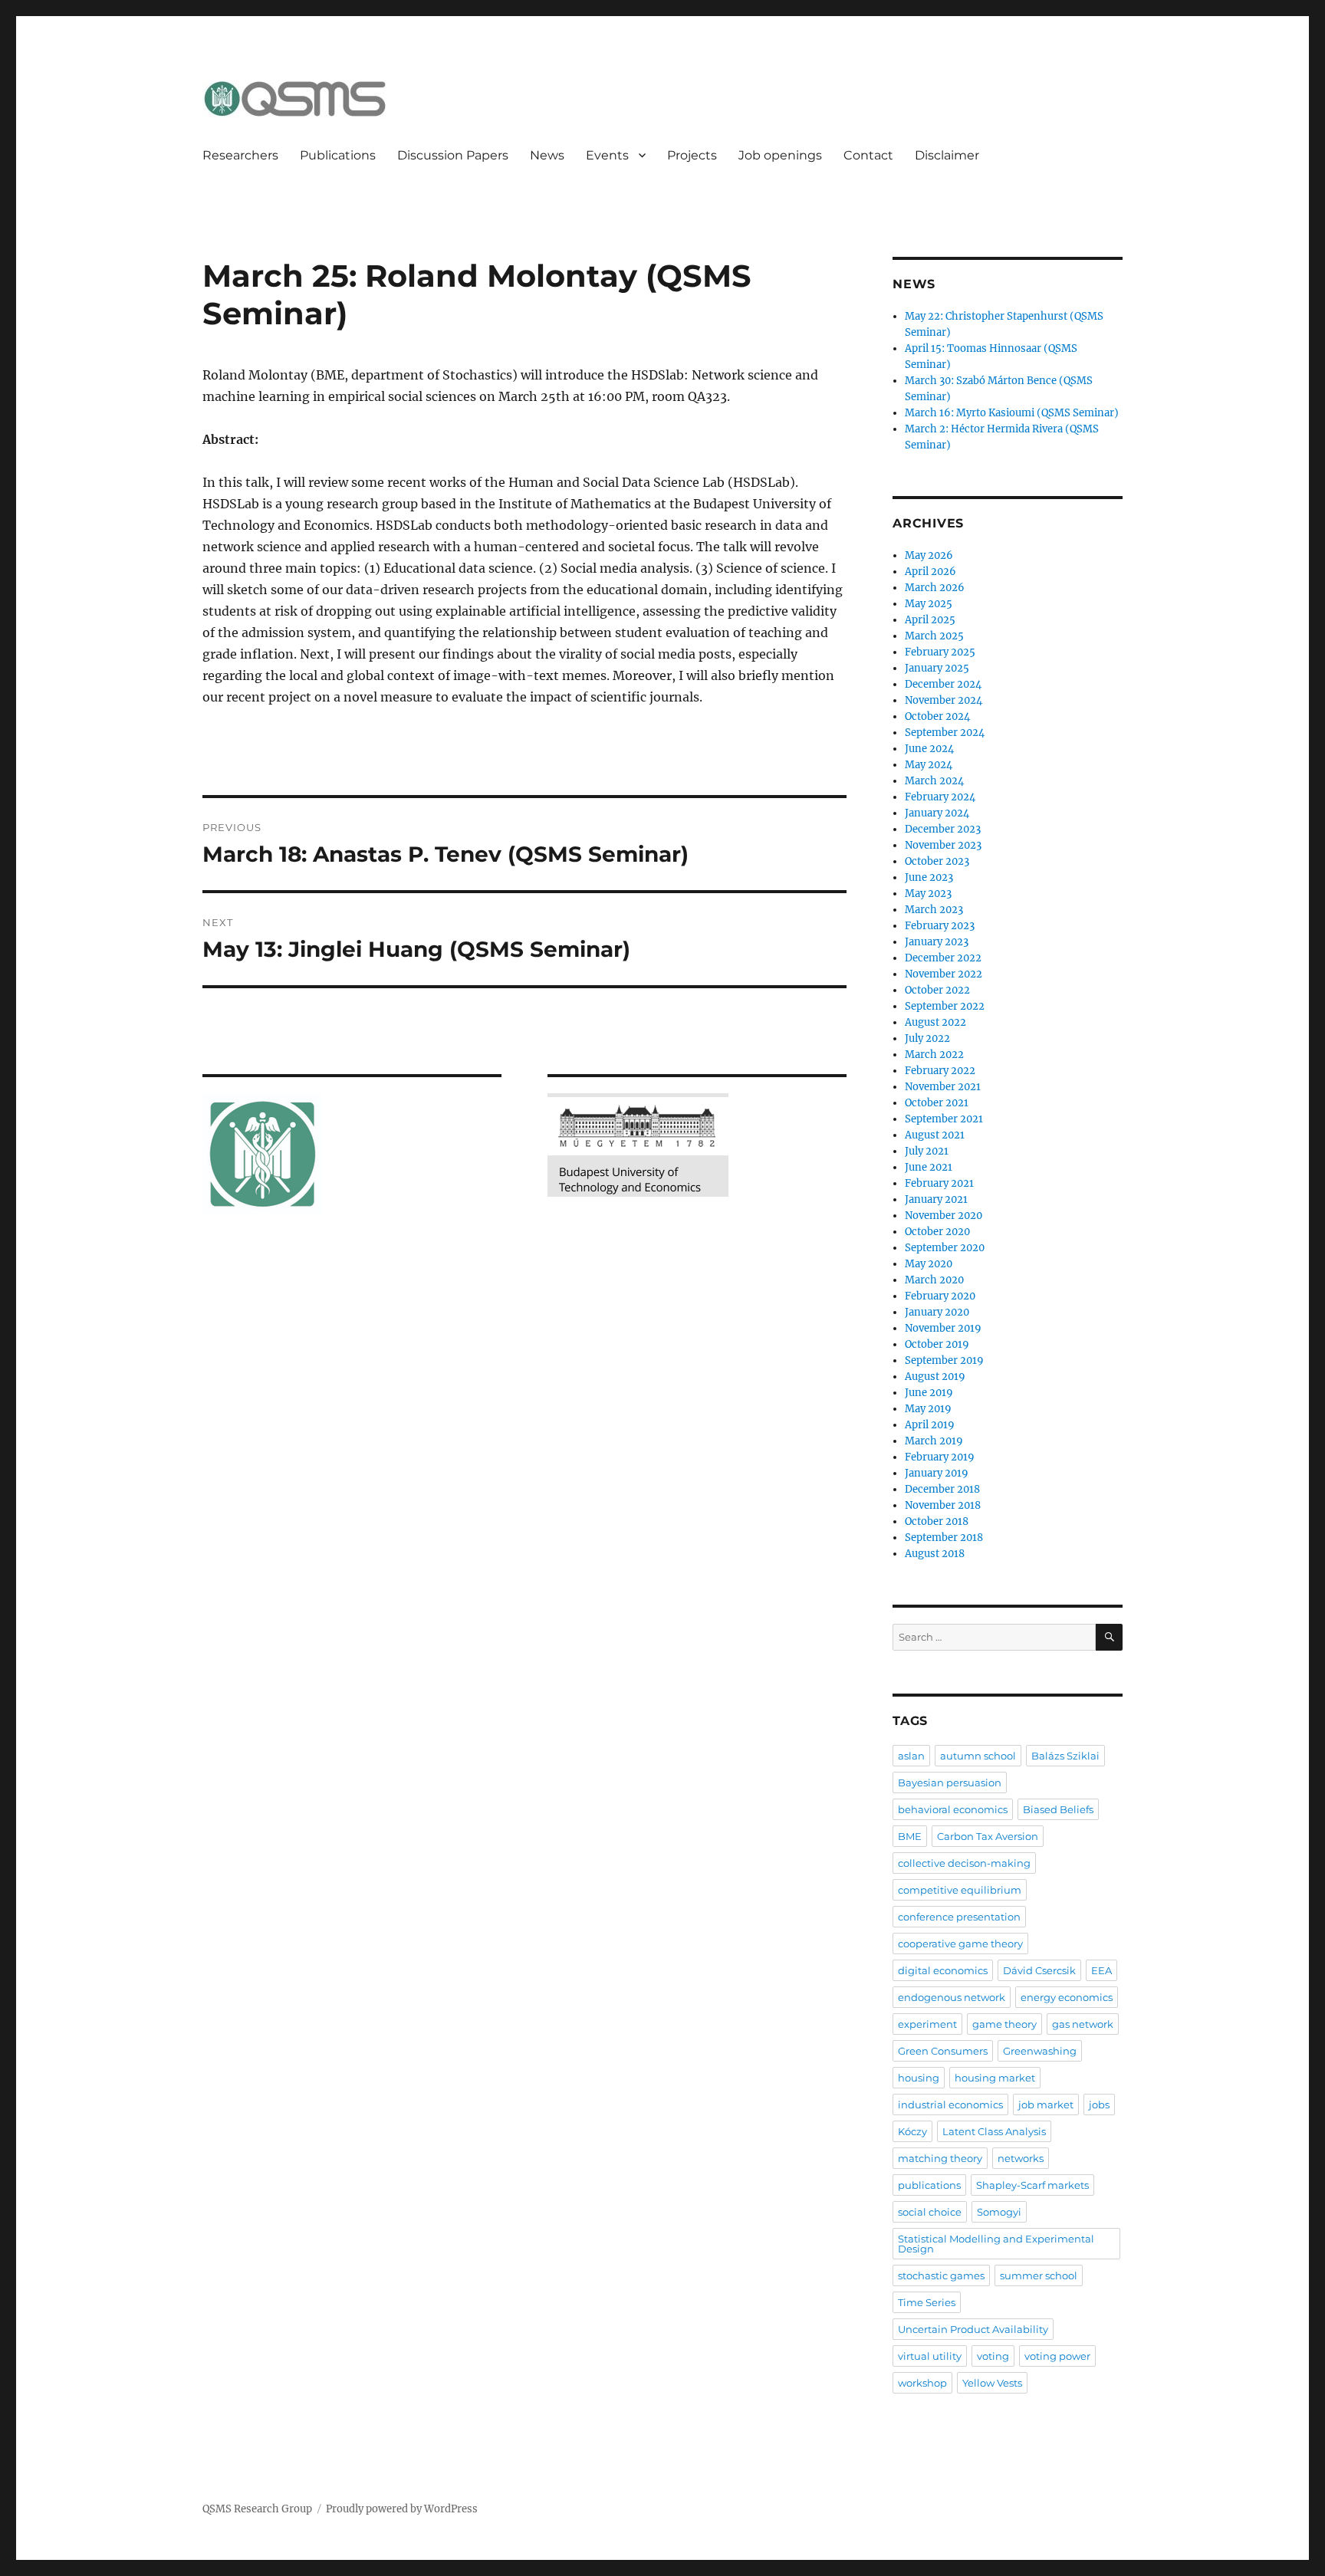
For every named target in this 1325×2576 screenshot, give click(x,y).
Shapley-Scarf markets (1032, 2185)
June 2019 (929, 1393)
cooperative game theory (960, 1944)
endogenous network (952, 1997)
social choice (930, 2212)
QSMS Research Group (257, 2509)
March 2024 (934, 781)
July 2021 (927, 1151)
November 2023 (943, 845)
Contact (868, 155)
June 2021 (929, 1167)
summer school (1039, 2275)
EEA (1101, 1970)
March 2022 (934, 1055)
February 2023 (940, 926)
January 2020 (937, 1312)
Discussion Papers (453, 155)
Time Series (927, 2302)
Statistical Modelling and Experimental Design (996, 2244)
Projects (692, 155)
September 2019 (944, 1360)
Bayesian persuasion (950, 1783)
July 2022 (927, 1038)
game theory (1004, 2024)
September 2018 (944, 1538)
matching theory (940, 2158)
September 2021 (944, 1119)
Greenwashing (1040, 2051)
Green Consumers (943, 2051)
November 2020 (944, 1216)
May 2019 (928, 1409)
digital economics (943, 1970)
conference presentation (959, 1917)
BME (910, 1836)
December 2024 (943, 684)
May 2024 (929, 765)
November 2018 (943, 1505)
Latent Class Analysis (994, 2131)
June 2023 (929, 877)
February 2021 (939, 1183)
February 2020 (940, 1296)
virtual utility (930, 2356)
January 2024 (937, 813)
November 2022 (944, 974)
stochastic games (941, 2275)
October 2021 (937, 1103)
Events (607, 155)
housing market (995, 2078)
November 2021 (943, 1087)
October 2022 (937, 990)
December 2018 (942, 1489)
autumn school (978, 1756)
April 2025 (930, 620)
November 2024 (944, 700)
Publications (338, 155)
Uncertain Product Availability (973, 2329)
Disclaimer (947, 155)
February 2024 (940, 797)
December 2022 (943, 958)
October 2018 (937, 1521)
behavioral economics (953, 1809)
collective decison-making (964, 1863)
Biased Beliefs (1058, 1809)
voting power (1057, 2356)
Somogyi (999, 2212)
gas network (1083, 2024)
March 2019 (934, 1441)
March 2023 (934, 910)
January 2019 (937, 1473)
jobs (1099, 2104)
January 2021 (936, 1199)
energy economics (1067, 1997)
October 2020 (937, 1232)
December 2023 (943, 829)
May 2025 (929, 604)
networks (1021, 2158)
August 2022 (935, 1022)
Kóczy (912, 2131)
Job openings (780, 155)
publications (929, 2185)
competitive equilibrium (960, 1890)
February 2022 (940, 1071)
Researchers (240, 155)
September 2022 (945, 1006)
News (547, 155)
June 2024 (929, 749)
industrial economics (950, 2104)
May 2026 (929, 555)
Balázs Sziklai (1065, 1756)
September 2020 (945, 1248)
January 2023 (937, 942)
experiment (927, 2024)
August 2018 (935, 1554)
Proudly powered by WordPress (402, 2509)
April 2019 (930, 1425)
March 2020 (934, 1280)
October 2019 (937, 1344)
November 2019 (943, 1328)
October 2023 (937, 861)
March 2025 (934, 636)
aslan (911, 1756)
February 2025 (940, 652)
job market (1046, 2104)
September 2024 (945, 733)
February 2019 (940, 1457)
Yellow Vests (992, 2383)
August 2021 (935, 1135)
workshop (922, 2383)
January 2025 (937, 668)
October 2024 (937, 716)
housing (919, 2078)
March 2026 (935, 588)
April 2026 (930, 572)
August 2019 (935, 1377)
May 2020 (929, 1264)
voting (993, 2356)
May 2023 (928, 894)
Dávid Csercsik (1039, 1970)
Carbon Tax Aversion (988, 1836)
